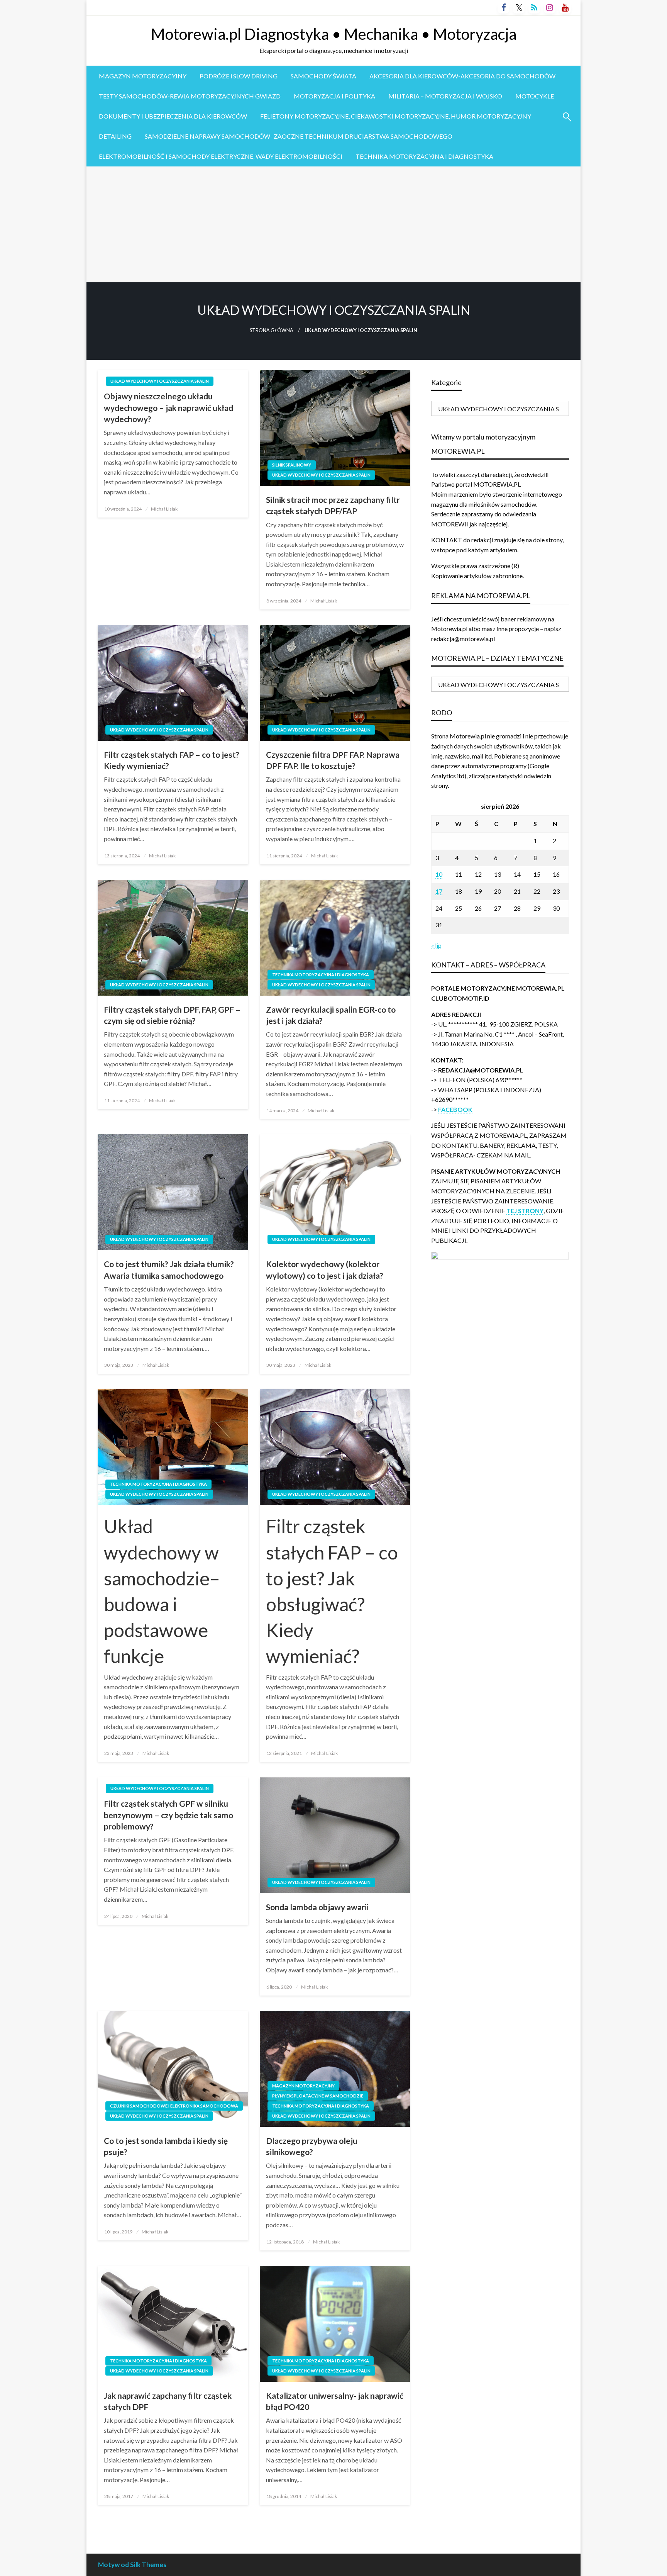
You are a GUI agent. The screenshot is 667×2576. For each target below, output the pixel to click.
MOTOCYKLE (535, 96)
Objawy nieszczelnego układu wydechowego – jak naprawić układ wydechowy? (168, 407)
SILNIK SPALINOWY (292, 465)
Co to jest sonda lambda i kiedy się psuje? (166, 2146)
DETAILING (115, 136)
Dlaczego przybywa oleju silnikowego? (312, 2146)
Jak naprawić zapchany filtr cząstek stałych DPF (168, 2401)
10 (439, 874)
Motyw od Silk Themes (132, 2565)
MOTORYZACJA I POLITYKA (334, 96)
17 (439, 891)
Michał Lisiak (164, 509)
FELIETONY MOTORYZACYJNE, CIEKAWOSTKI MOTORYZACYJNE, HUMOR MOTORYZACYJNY (396, 116)
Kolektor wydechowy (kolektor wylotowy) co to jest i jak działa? (325, 1269)
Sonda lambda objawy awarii (317, 1907)
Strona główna (272, 330)
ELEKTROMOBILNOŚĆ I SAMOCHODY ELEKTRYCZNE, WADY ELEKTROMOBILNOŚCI (221, 156)
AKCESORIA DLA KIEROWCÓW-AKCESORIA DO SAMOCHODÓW (462, 76)
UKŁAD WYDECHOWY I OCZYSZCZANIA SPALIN (160, 381)
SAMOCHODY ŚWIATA (323, 76)
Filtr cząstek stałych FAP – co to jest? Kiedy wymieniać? (172, 760)
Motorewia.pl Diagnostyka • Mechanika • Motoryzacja (334, 34)
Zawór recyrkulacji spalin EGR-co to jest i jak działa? (331, 1015)
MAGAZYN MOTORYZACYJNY (143, 76)
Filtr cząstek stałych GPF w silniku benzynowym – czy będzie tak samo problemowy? (168, 1815)
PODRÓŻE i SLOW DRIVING (239, 76)
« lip (436, 945)
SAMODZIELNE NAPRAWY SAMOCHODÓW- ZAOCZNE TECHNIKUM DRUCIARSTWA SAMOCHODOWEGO (299, 136)
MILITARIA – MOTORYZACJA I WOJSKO (445, 96)
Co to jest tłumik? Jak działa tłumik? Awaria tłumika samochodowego (169, 1269)
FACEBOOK (455, 1109)
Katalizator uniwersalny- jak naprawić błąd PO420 (335, 2401)
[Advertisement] (333, 224)
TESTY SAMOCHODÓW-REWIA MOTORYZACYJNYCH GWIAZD (190, 96)
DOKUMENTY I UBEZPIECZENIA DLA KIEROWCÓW (173, 116)
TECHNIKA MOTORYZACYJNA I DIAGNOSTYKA (424, 156)
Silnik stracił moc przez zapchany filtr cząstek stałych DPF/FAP (333, 505)
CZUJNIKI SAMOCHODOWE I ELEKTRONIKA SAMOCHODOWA (174, 2106)
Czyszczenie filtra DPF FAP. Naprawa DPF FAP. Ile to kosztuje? (333, 760)
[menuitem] (143, 76)
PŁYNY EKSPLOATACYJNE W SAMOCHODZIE (318, 2096)
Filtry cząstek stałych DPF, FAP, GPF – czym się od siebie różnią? (172, 1015)
